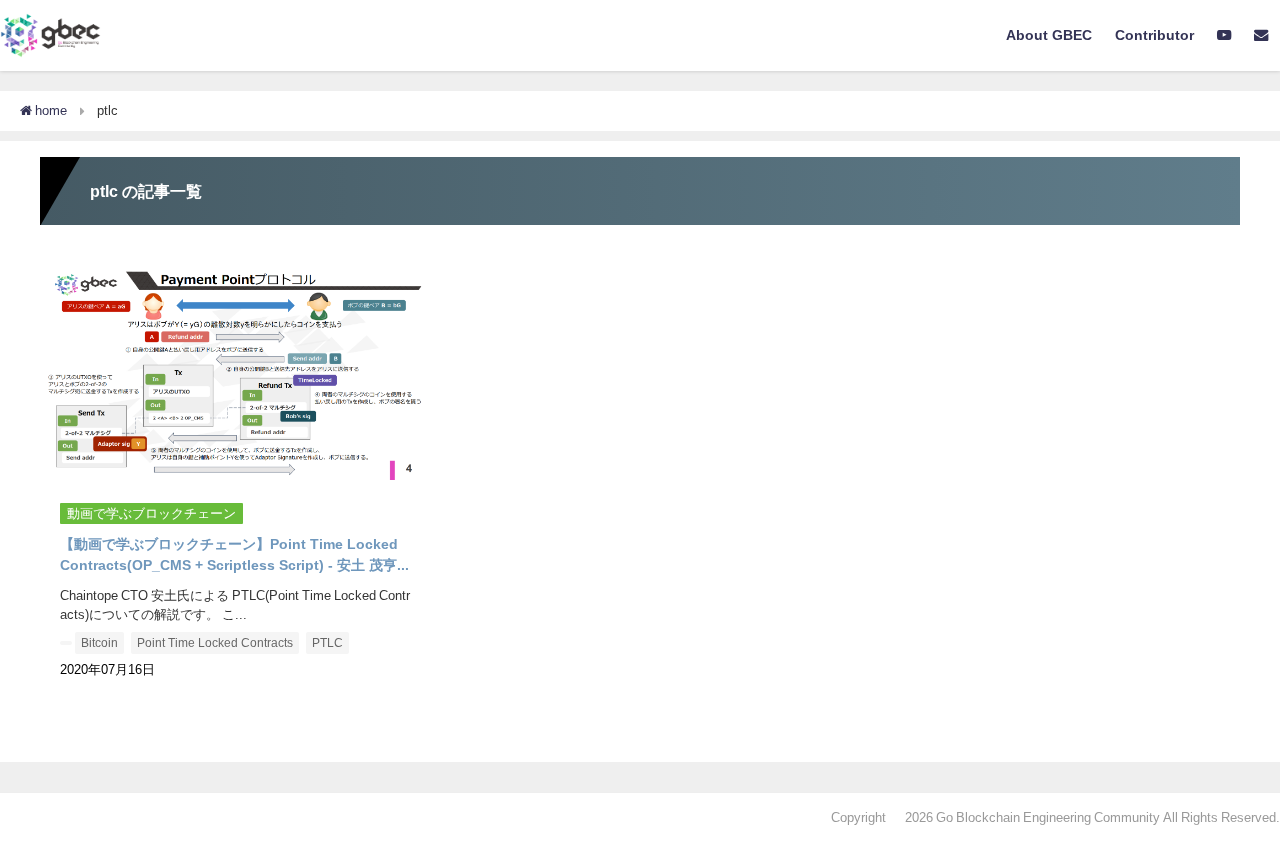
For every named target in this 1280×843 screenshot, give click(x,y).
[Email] (1261, 36)
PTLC (327, 643)
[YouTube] (1224, 36)
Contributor (1154, 35)
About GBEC (1049, 35)
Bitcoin (99, 643)
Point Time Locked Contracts (215, 643)
